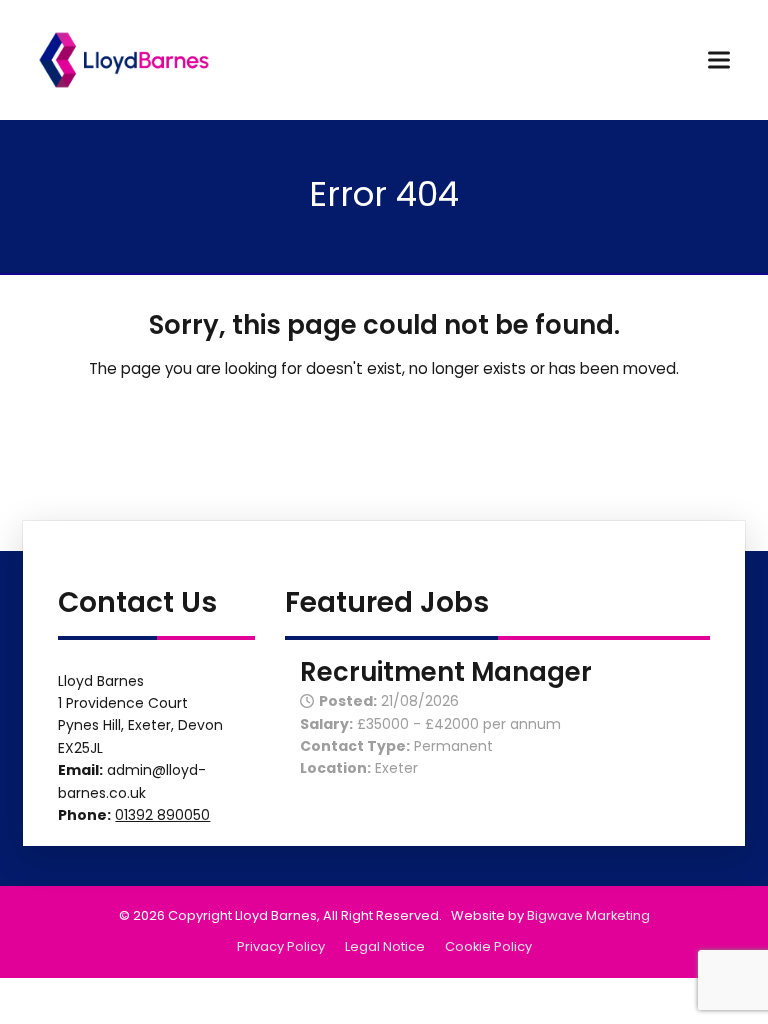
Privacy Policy (281, 946)
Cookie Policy (488, 946)
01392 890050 (162, 815)
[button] (719, 59)
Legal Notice (385, 946)
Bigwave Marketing (588, 915)
